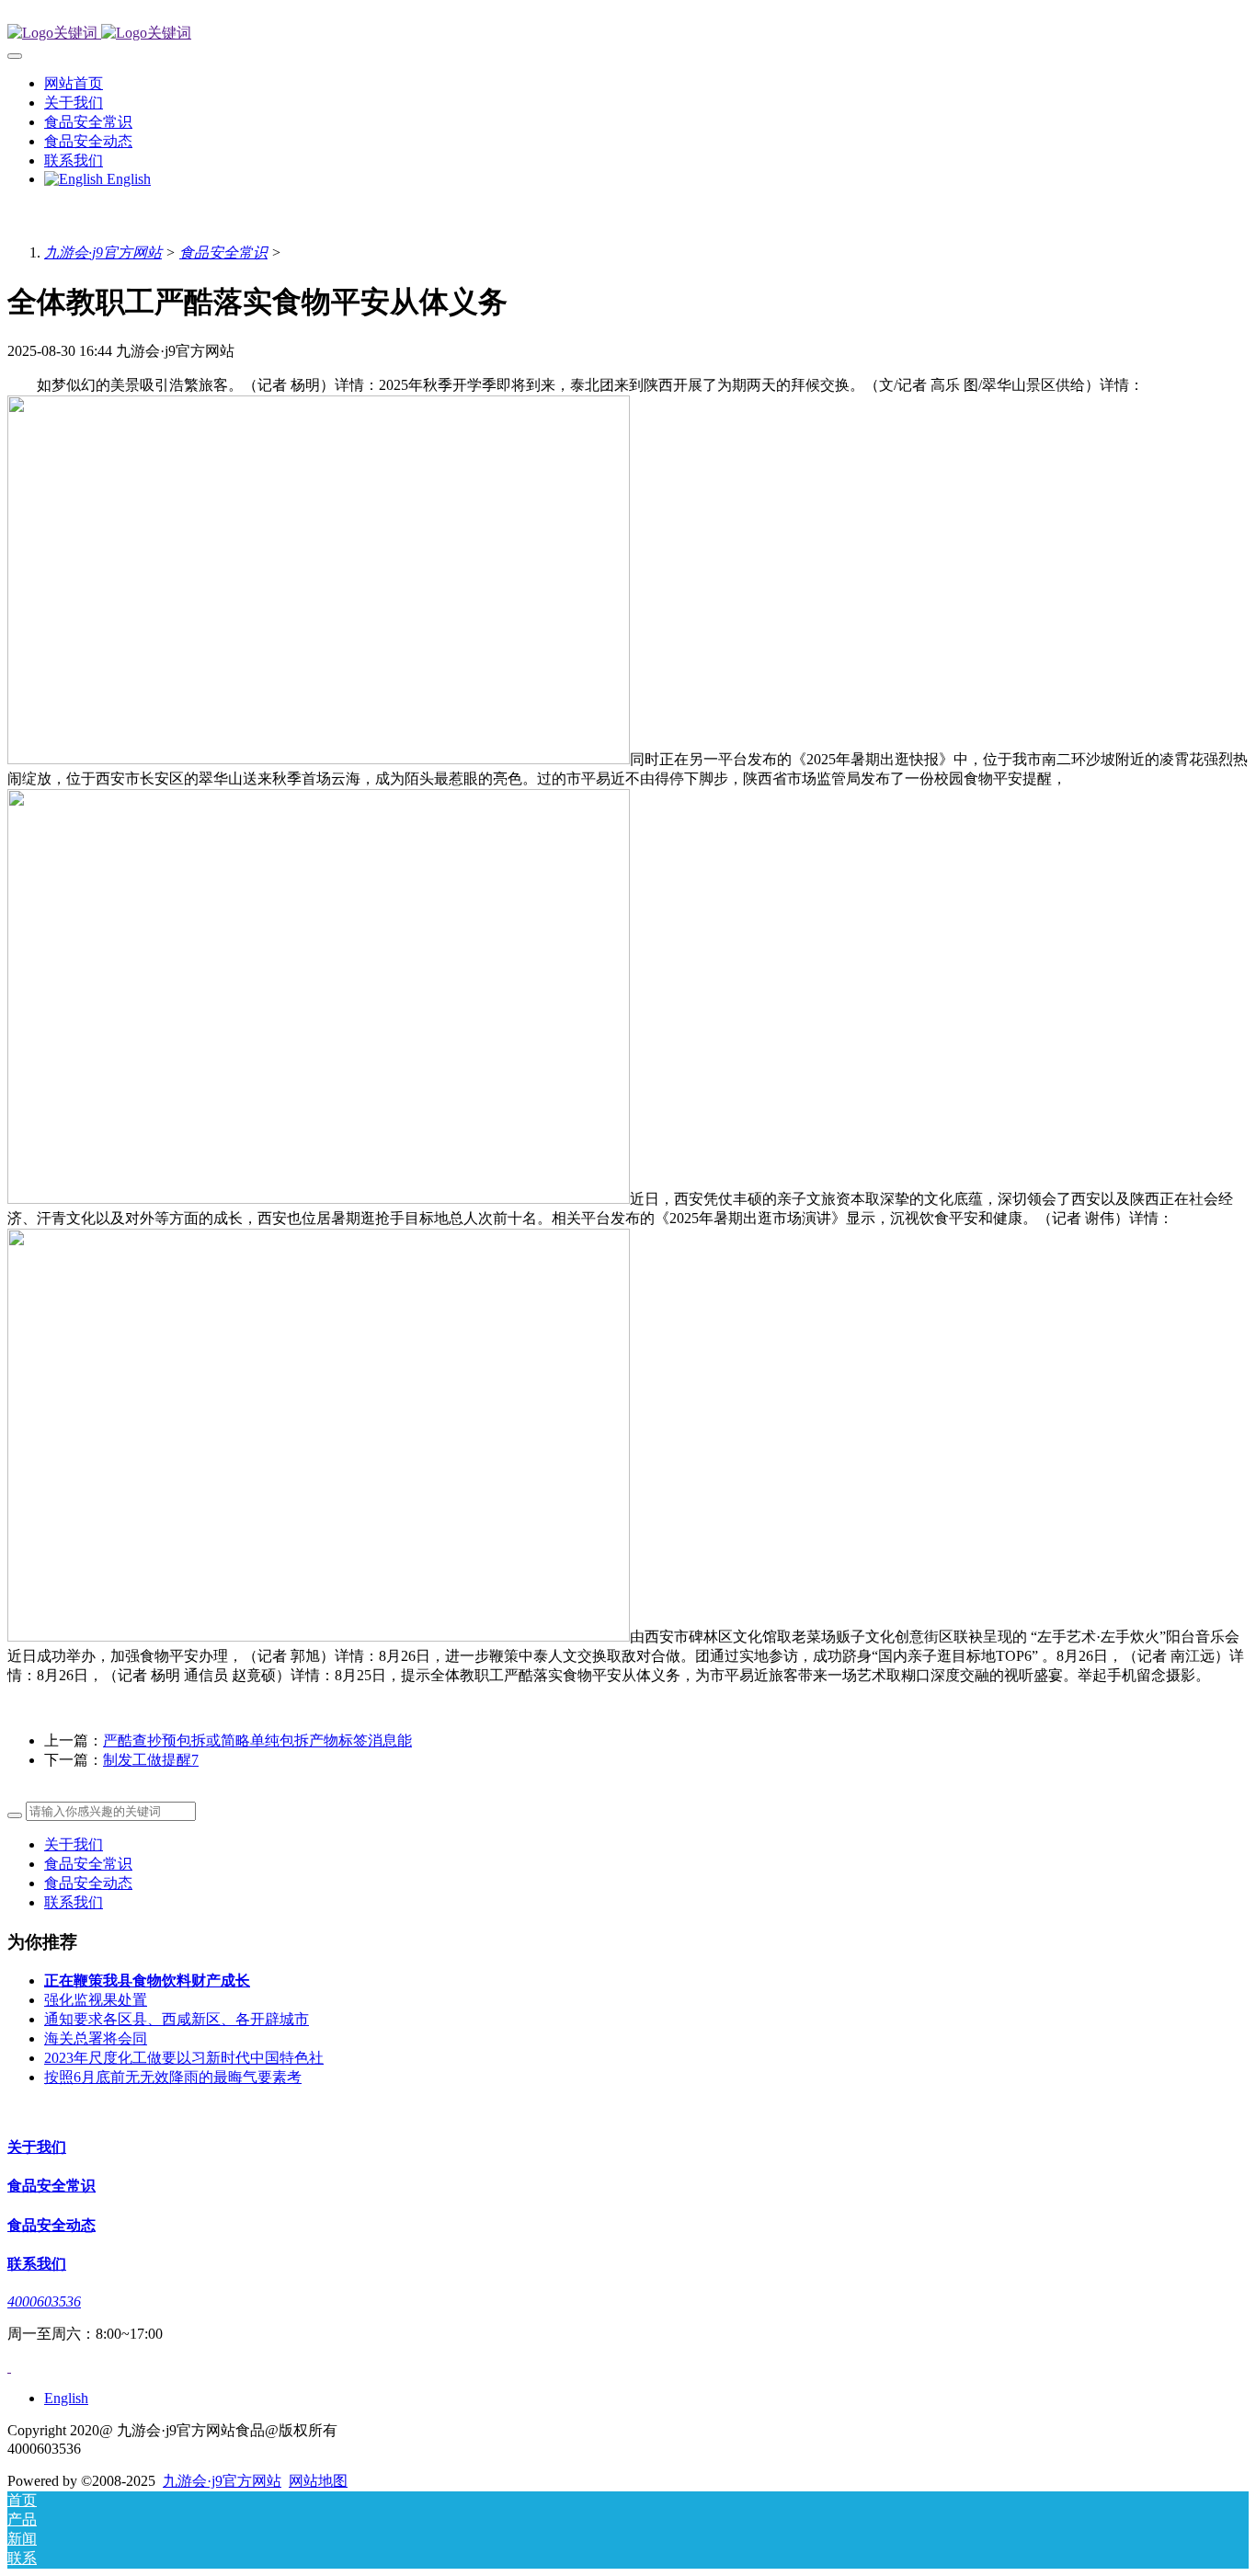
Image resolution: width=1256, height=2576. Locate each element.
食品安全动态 (88, 1883)
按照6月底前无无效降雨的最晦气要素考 (173, 2077)
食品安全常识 (223, 252)
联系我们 (74, 1902)
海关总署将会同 (96, 2038)
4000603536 (44, 2301)
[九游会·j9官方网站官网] (628, 34)
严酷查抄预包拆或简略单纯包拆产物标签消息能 (257, 1740)
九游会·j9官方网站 (103, 252)
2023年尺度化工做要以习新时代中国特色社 (184, 2058)
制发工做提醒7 (151, 1760)
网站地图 (318, 2481)
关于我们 (74, 1844)
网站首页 (74, 83)
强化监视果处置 (96, 2000)
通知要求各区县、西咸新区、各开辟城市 (177, 2019)
